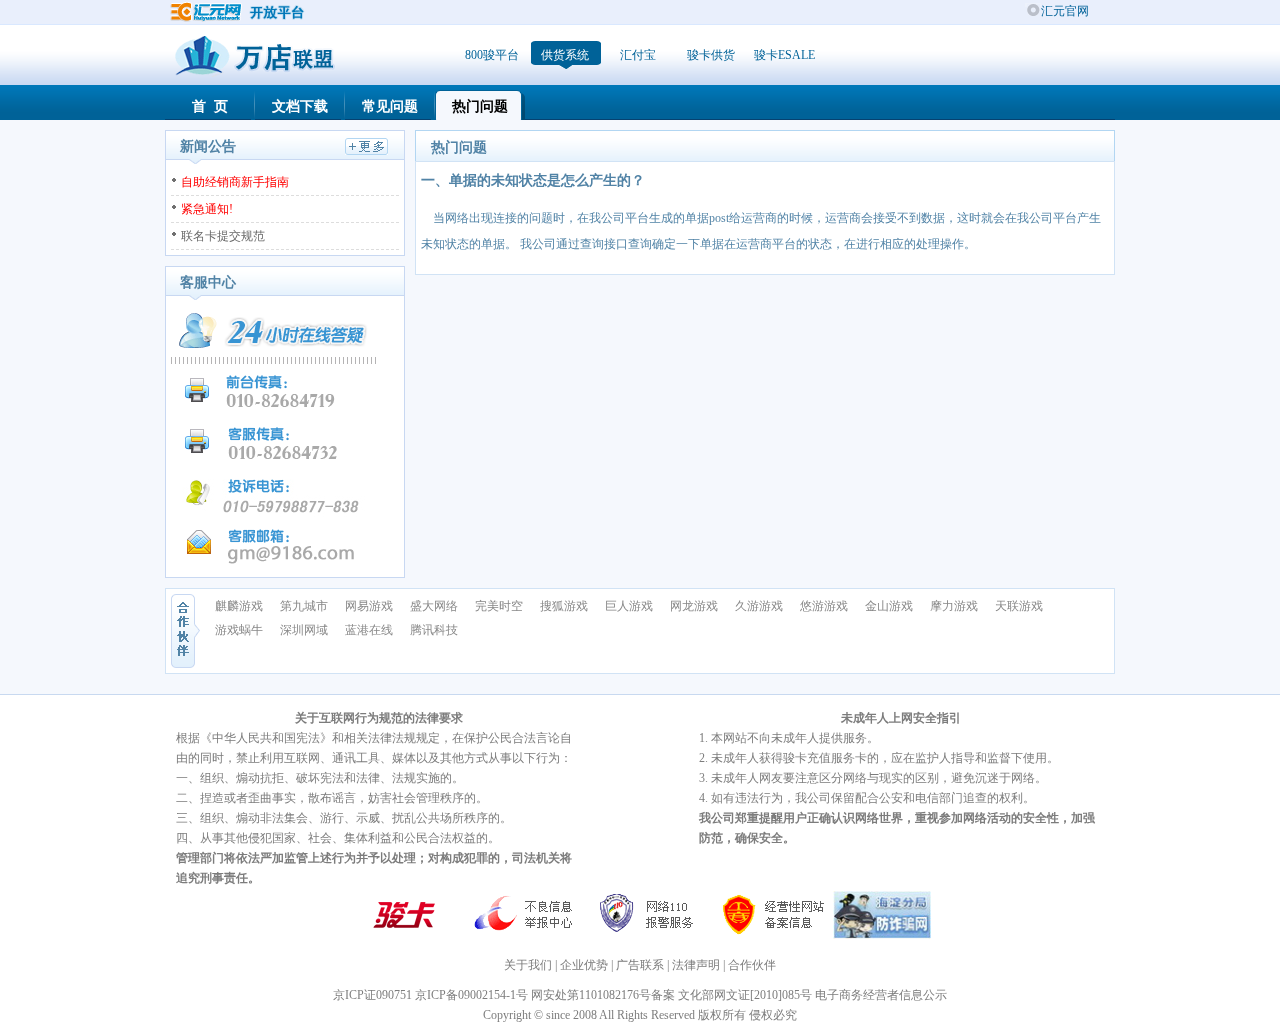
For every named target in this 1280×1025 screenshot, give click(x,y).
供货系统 (565, 55)
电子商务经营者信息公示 (881, 995)
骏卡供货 (711, 55)
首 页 (210, 106)
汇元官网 (1065, 11)
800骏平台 (492, 55)
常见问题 (390, 106)
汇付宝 (638, 55)
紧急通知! (207, 209)
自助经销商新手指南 (235, 182)
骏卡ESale (784, 55)
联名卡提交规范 (223, 236)
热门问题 (480, 106)
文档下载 (300, 106)
